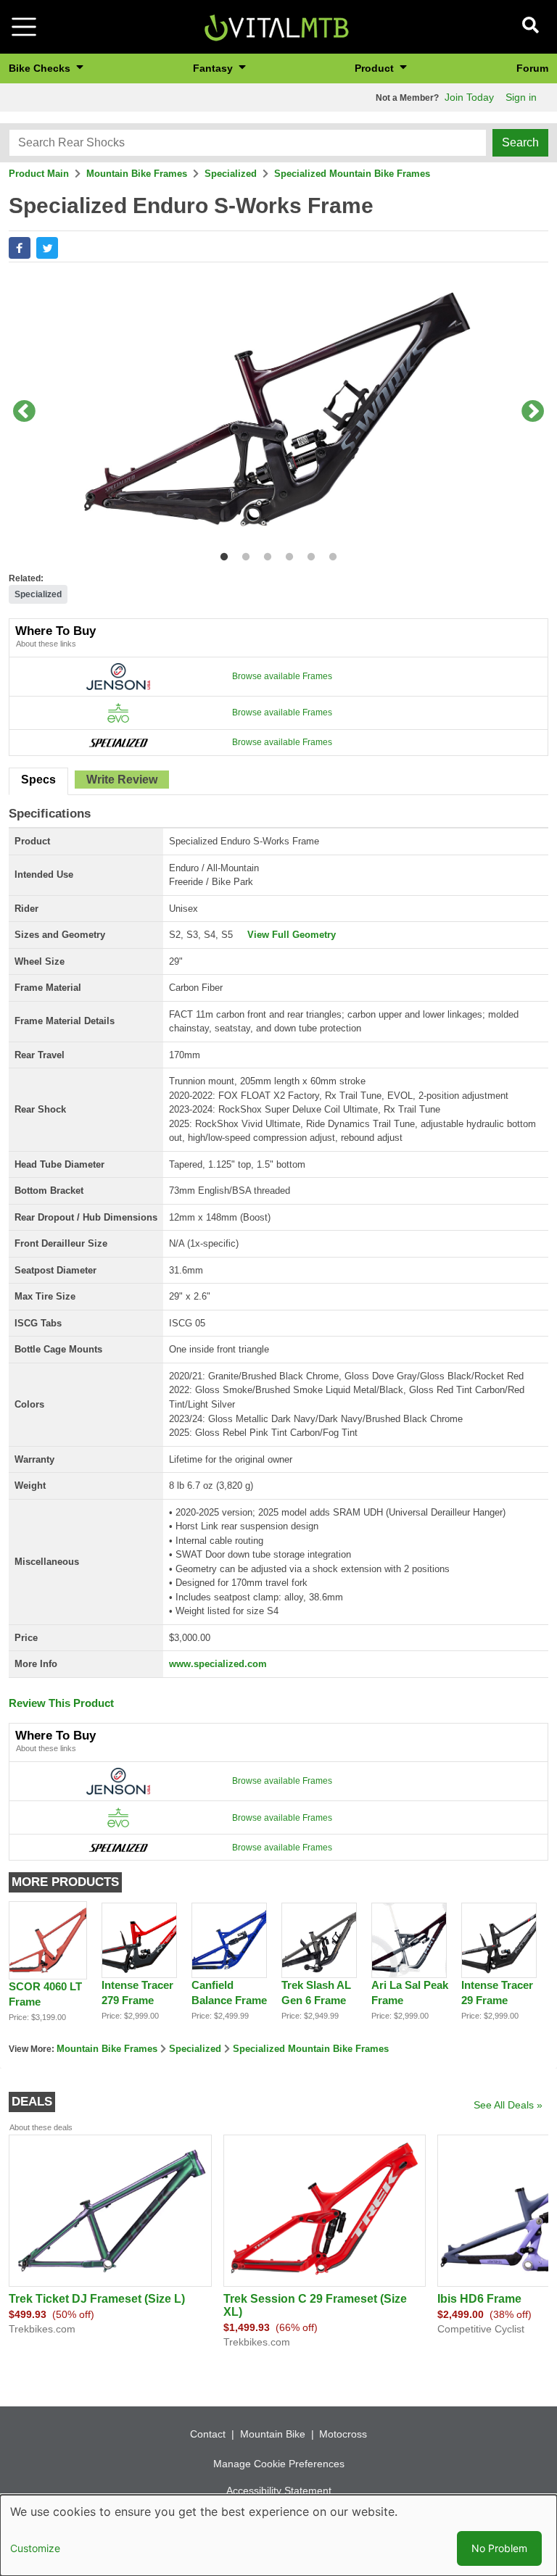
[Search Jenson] (118, 676)
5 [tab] (308, 554)
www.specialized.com (218, 1664)
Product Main (39, 174)
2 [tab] (243, 554)
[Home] (276, 26)
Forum (532, 68)
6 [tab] (330, 554)
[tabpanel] (278, 412)
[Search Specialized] (118, 742)
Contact (208, 2434)
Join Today (469, 97)
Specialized (231, 174)
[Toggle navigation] (24, 27)
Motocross (343, 2434)
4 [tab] (286, 554)
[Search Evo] (118, 712)
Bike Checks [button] (41, 68)
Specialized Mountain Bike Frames (352, 174)
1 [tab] (221, 554)
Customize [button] (35, 2548)
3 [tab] (264, 554)
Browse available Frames (282, 676)
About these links (46, 644)
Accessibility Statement (279, 2490)
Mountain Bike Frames (137, 174)
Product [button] (376, 68)
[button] (20, 248)
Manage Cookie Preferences (279, 2464)
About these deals (41, 2127)
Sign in (521, 97)
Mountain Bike (273, 2434)
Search (520, 142)
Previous (24, 412)
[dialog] (278, 2535)
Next (533, 412)
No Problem (499, 2548)
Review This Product (61, 1703)
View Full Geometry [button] (292, 935)
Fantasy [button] (214, 68)
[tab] (38, 781)
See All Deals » (508, 2105)
